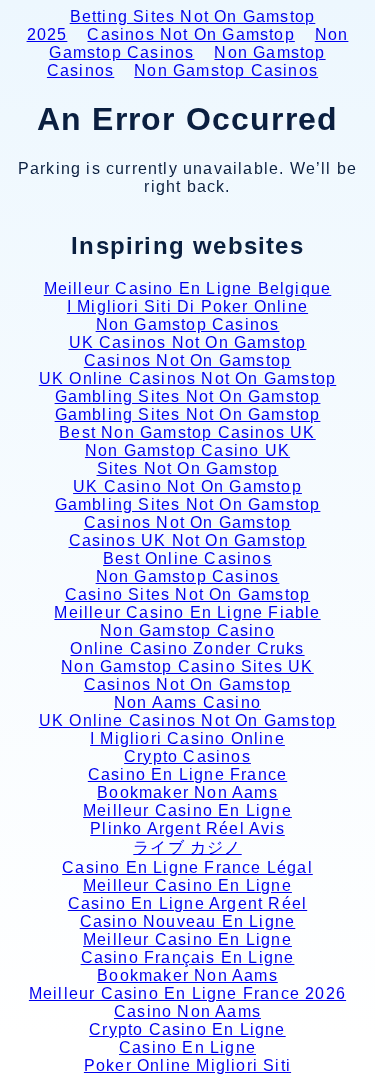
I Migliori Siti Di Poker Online (187, 306)
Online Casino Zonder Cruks (187, 648)
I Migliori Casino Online (187, 738)
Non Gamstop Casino (187, 630)
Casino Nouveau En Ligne (188, 921)
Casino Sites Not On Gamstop (187, 594)
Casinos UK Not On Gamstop (188, 540)
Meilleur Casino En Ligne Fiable (187, 612)
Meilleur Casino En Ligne (187, 810)
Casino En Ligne (187, 1047)
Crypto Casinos (187, 756)
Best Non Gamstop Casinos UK (187, 432)
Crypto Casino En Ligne (187, 1029)
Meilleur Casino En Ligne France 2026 (187, 993)
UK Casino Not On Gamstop (187, 486)
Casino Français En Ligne (188, 957)
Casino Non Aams (187, 1011)
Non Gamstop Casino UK (187, 450)
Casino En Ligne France (187, 774)
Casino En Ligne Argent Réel (187, 903)
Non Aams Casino (187, 702)
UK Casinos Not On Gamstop (188, 342)
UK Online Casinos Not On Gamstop (187, 378)
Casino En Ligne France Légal (187, 867)
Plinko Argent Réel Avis (187, 828)
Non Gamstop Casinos (198, 43)
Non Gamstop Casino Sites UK (187, 666)
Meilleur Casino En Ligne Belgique (188, 288)
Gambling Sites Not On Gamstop (188, 396)
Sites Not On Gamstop (188, 468)
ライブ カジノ (187, 847)
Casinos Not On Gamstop (190, 34)
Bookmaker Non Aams (187, 792)
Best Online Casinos (187, 558)
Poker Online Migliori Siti (187, 1065)
